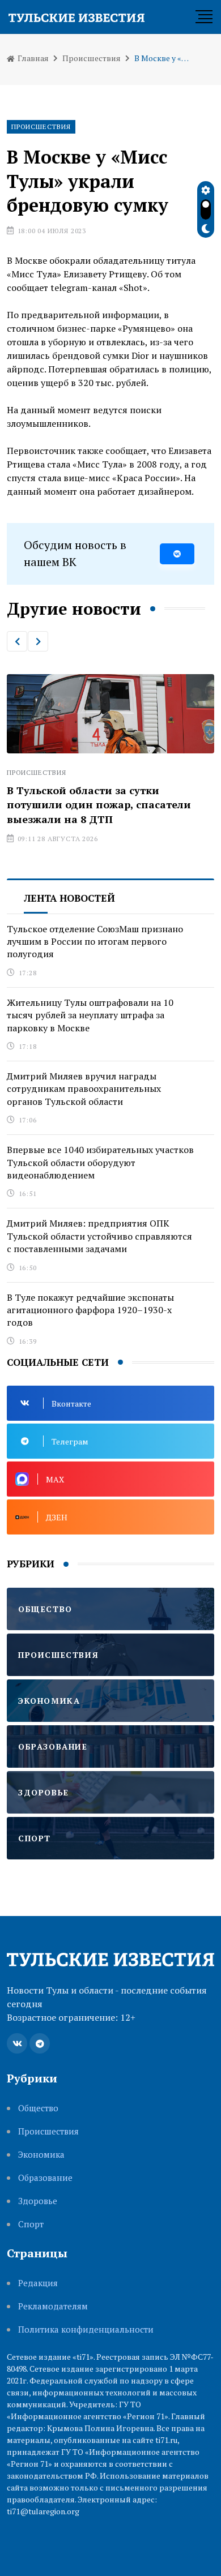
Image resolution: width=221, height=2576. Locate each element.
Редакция (38, 2283)
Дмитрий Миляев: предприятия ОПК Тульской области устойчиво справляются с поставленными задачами (99, 1236)
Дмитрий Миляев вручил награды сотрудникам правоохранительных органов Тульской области (84, 1089)
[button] (17, 641)
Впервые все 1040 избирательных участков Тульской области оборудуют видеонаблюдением (100, 1162)
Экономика (41, 2155)
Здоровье (38, 2201)
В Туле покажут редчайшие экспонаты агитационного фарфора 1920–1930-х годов (90, 1310)
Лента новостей (69, 898)
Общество (38, 2108)
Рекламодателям (53, 2306)
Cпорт (31, 2224)
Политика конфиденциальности (86, 2329)
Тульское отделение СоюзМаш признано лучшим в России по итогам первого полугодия (95, 942)
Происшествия (92, 58)
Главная (32, 58)
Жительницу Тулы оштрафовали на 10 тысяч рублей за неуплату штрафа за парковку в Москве (90, 1015)
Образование (45, 2178)
